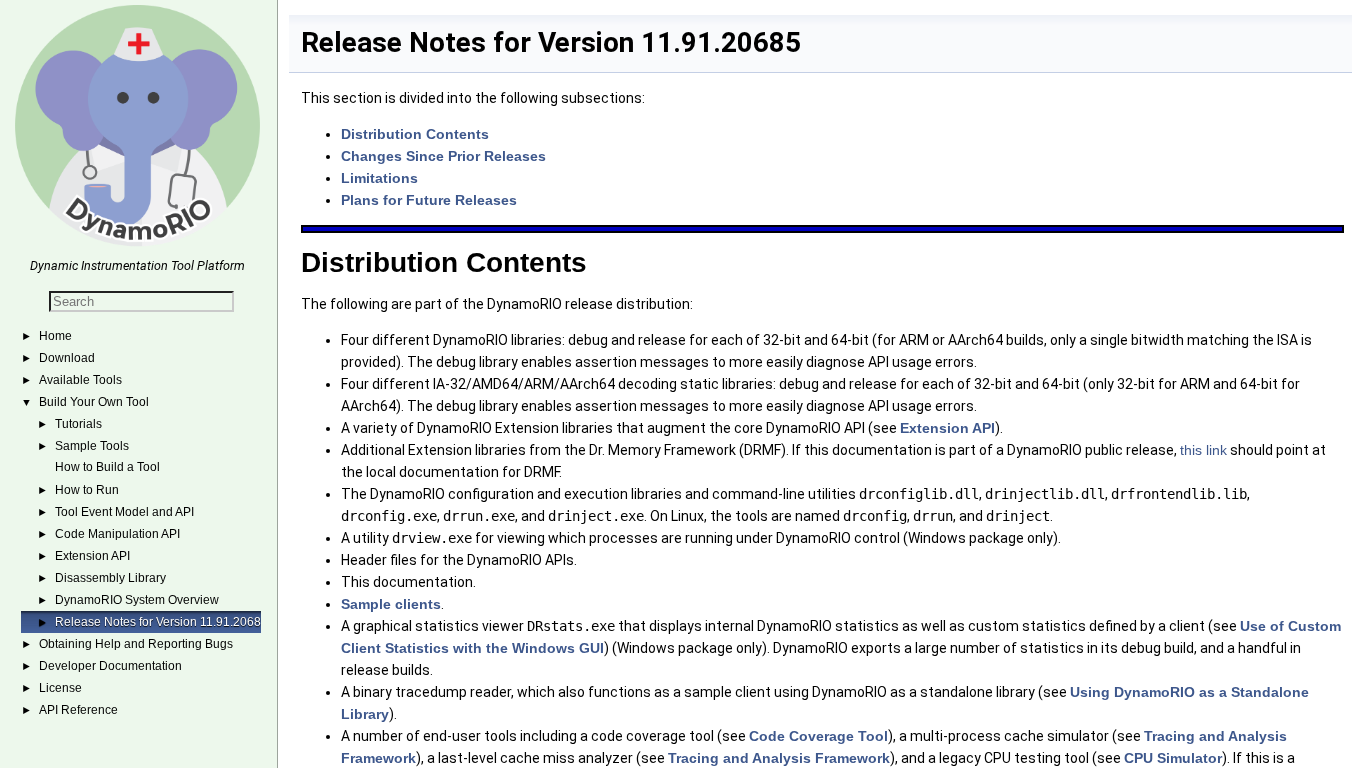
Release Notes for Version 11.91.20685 (161, 622)
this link (1203, 450)
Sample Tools (92, 446)
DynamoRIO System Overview (137, 600)
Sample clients (391, 604)
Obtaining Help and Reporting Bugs (136, 644)
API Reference (78, 710)
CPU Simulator (1173, 758)
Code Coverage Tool (818, 736)
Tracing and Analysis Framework (779, 758)
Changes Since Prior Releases (443, 156)
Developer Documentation (110, 666)
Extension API (92, 556)
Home (55, 336)
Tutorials (78, 424)
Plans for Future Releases (429, 200)
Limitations (379, 178)
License (60, 688)
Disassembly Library (110, 578)
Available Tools (80, 380)
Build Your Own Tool (94, 402)
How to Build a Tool (107, 467)
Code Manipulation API (117, 534)
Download (67, 358)
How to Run (87, 490)
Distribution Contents (415, 134)
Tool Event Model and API (124, 512)
